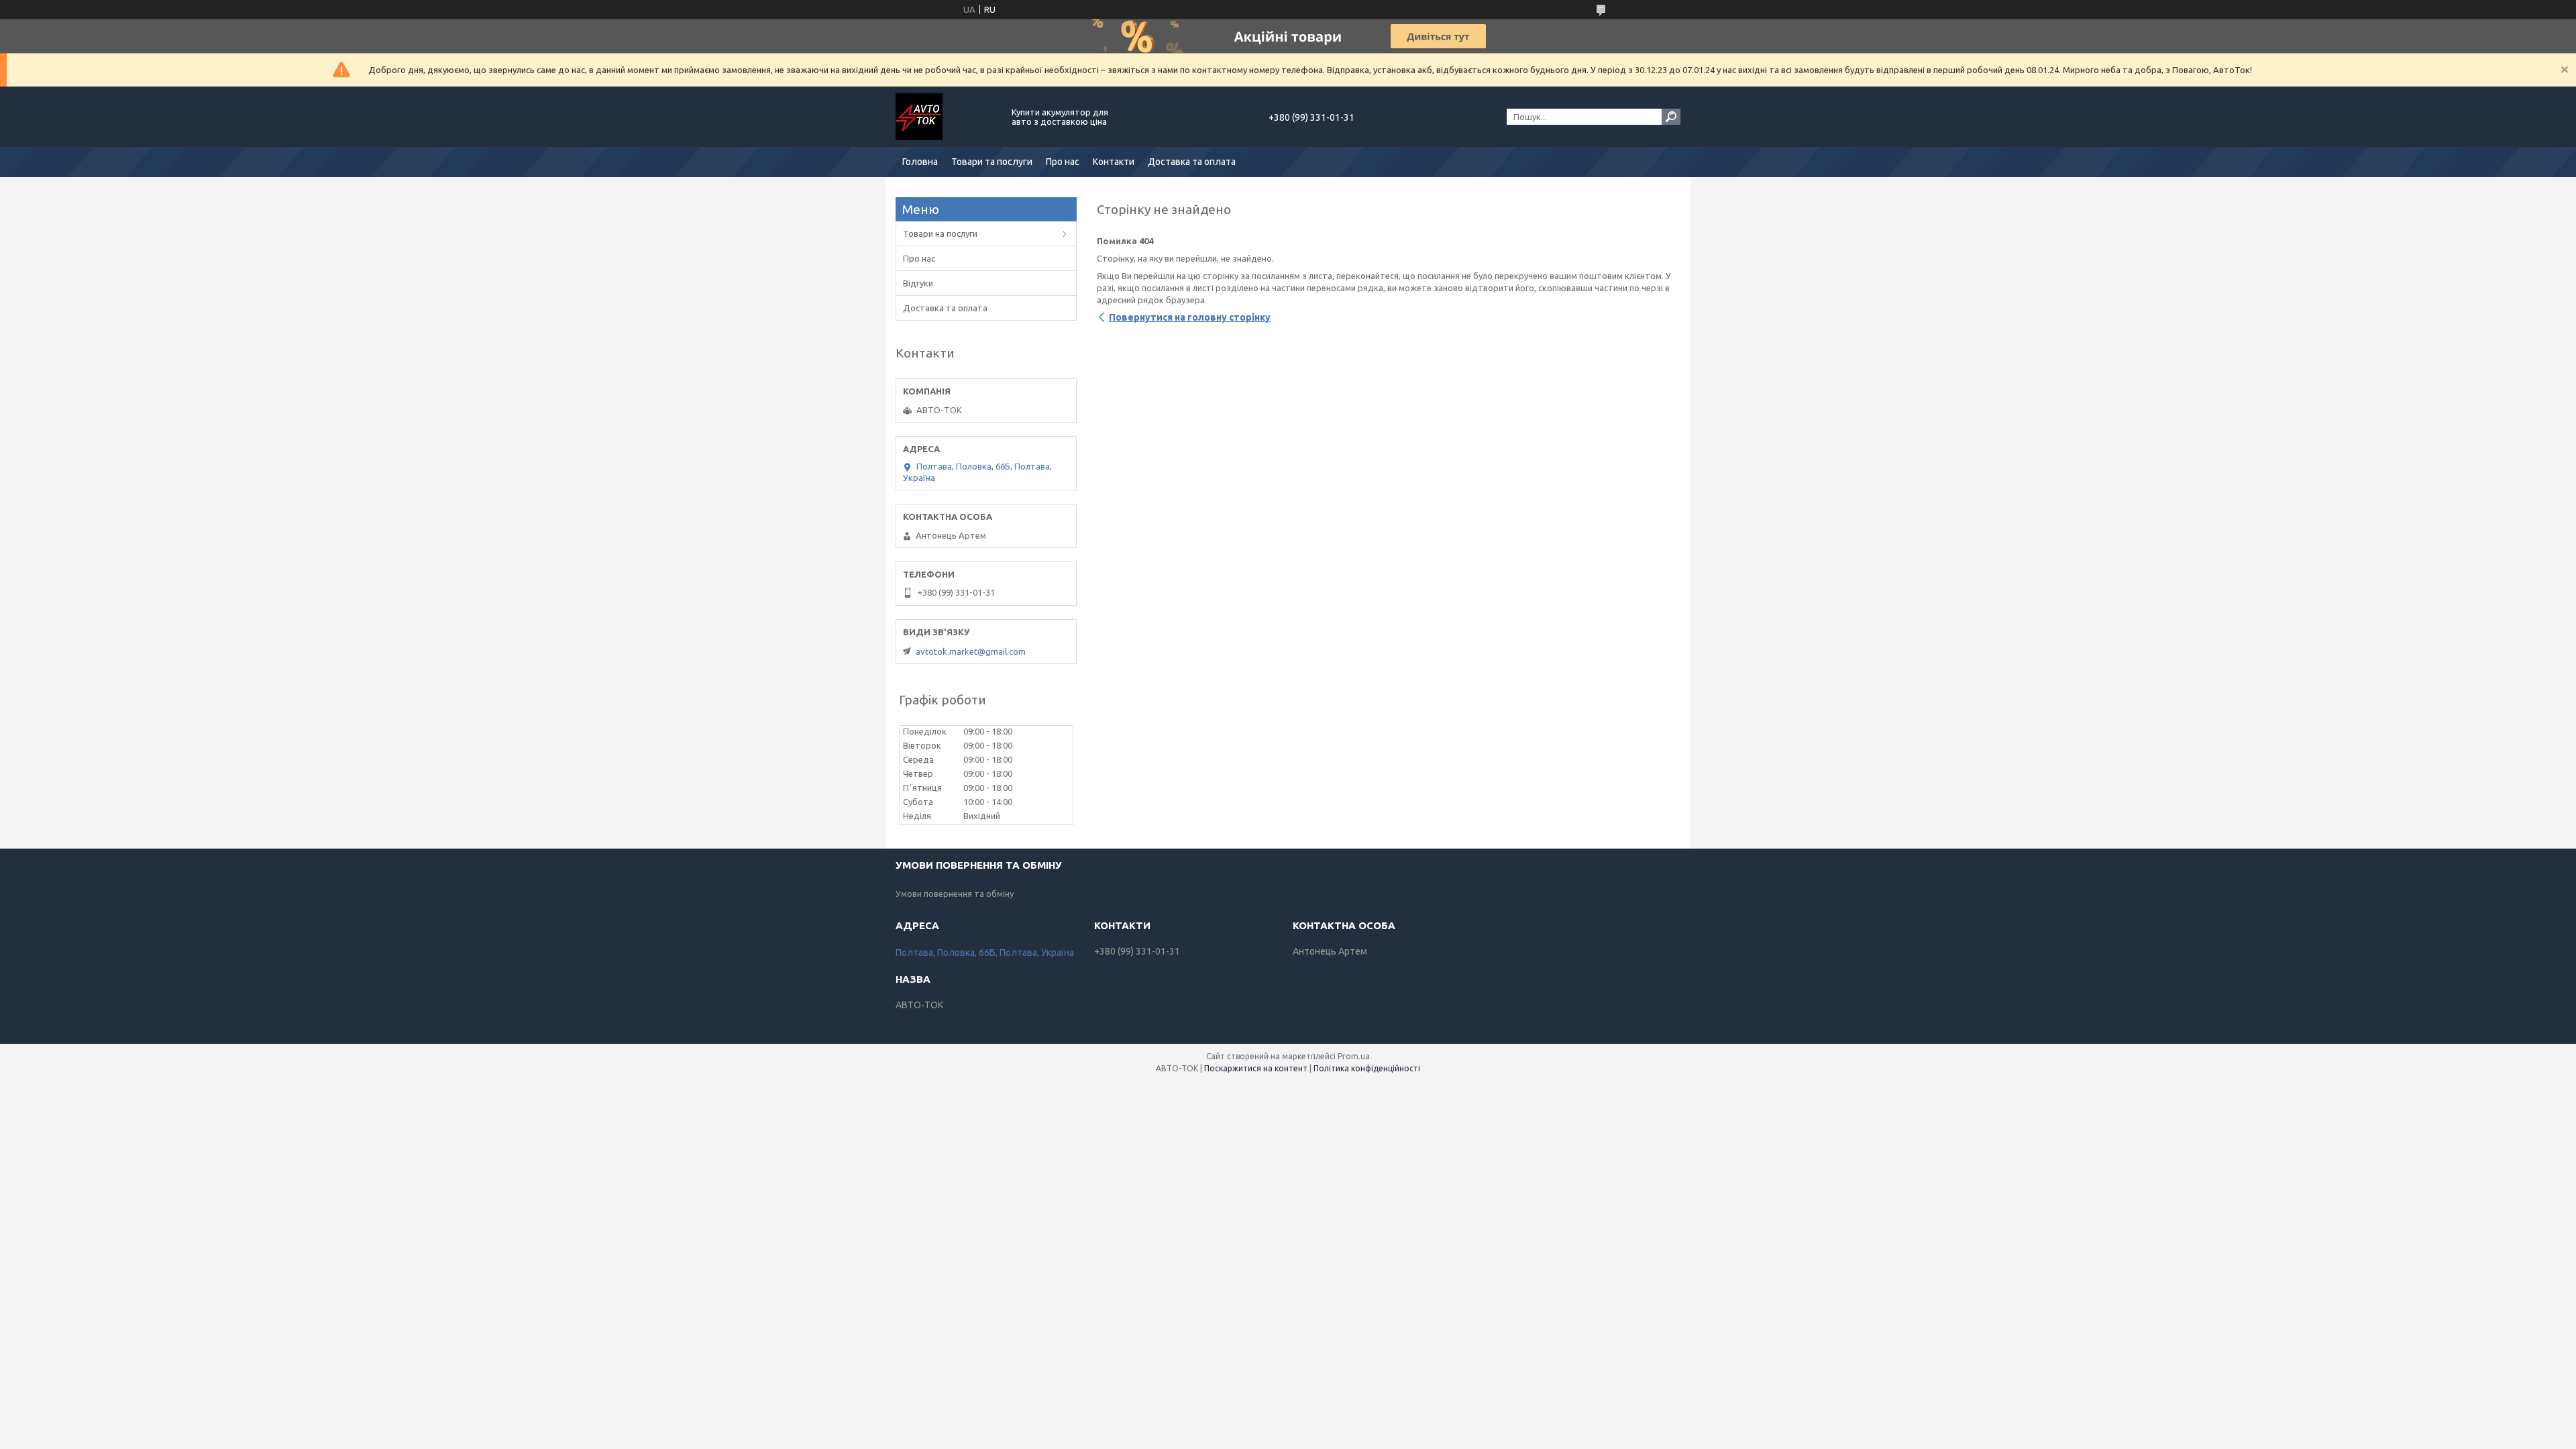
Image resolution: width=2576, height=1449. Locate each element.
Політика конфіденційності (1367, 1068)
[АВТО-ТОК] (946, 117)
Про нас (1063, 162)
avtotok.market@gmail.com (971, 651)
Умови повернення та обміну (955, 894)
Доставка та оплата (1192, 162)
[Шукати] (1671, 117)
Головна (920, 162)
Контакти (1114, 162)
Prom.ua (1354, 1056)
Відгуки (918, 283)
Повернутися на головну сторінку (1190, 317)
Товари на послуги (940, 233)
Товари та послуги (992, 162)
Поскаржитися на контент (1256, 1068)
